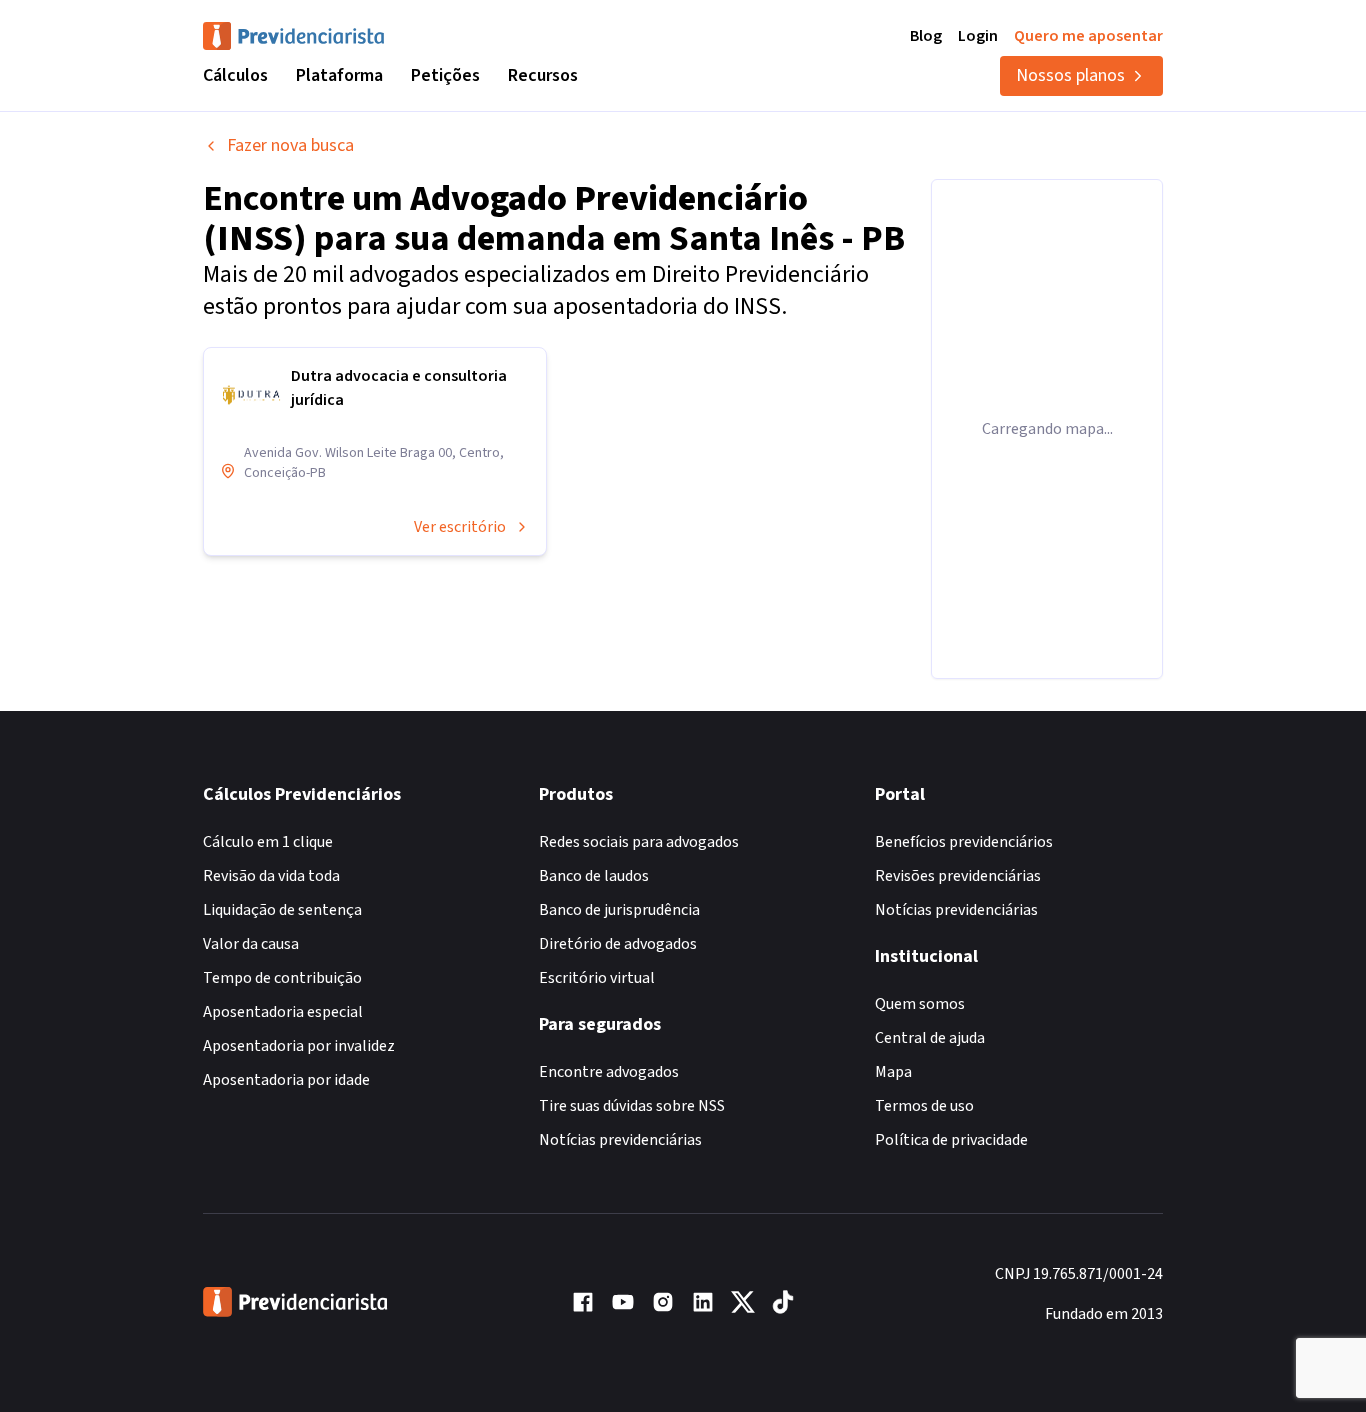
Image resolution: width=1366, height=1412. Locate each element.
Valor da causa (251, 944)
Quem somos (920, 1004)
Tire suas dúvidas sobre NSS (632, 1106)
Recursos (543, 75)
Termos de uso (924, 1106)
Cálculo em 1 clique (268, 842)
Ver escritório (460, 527)
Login (978, 36)
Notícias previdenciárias (620, 1140)
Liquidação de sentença (282, 910)
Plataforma (339, 75)
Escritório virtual (597, 978)
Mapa (893, 1072)
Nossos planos (1070, 75)
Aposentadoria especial (283, 1012)
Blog (926, 36)
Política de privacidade (951, 1140)
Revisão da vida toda (271, 876)
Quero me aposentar (1088, 36)
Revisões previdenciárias (958, 876)
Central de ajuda (930, 1038)
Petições (445, 75)
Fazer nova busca (290, 145)
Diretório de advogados (618, 944)
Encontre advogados (609, 1072)
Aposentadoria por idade (286, 1080)
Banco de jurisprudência (619, 910)
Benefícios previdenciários (964, 842)
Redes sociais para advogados (639, 842)
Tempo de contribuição (282, 978)
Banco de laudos (594, 876)
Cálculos (235, 75)
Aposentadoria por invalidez (299, 1046)
